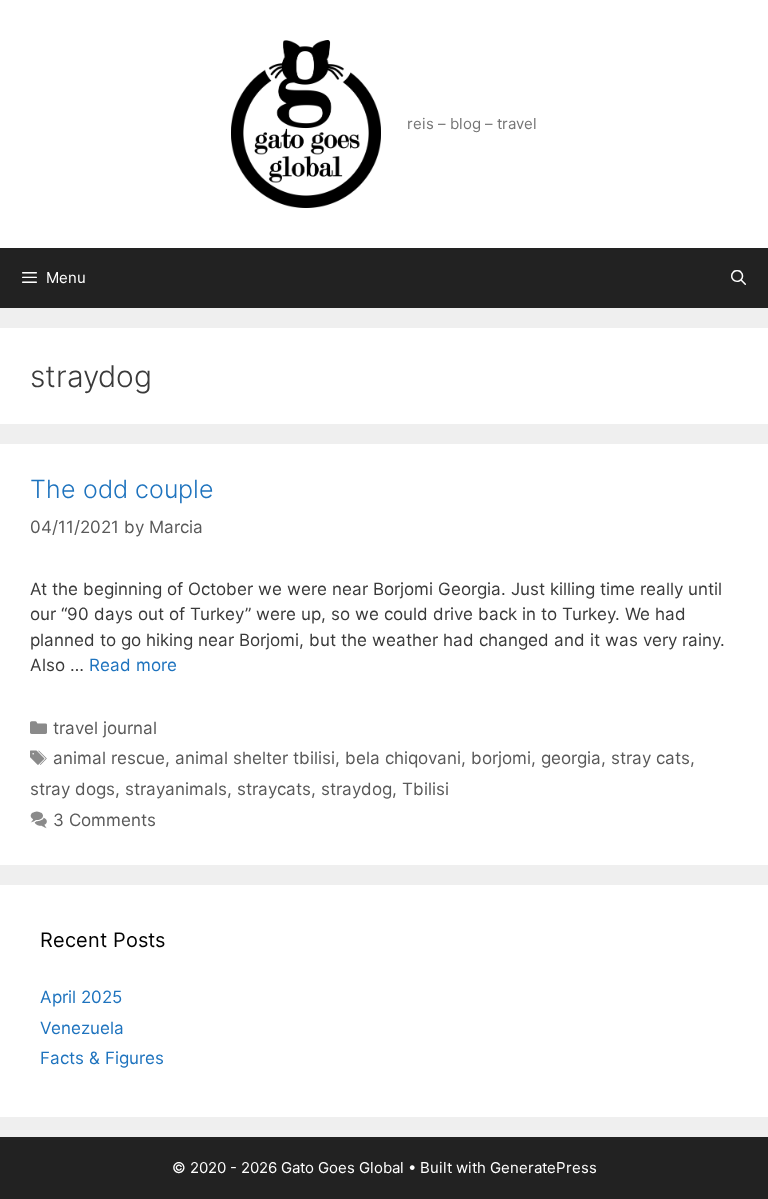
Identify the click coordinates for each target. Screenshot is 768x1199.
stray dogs (72, 789)
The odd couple (122, 489)
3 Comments (104, 820)
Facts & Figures (102, 1058)
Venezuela (82, 1028)
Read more (133, 665)
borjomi (501, 758)
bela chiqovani (403, 758)
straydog (356, 789)
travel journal (105, 728)
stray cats (650, 758)
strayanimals (176, 789)
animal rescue (109, 758)
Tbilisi (425, 789)
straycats (274, 789)
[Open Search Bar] (738, 278)
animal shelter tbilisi (255, 758)
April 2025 (81, 997)
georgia (571, 758)
